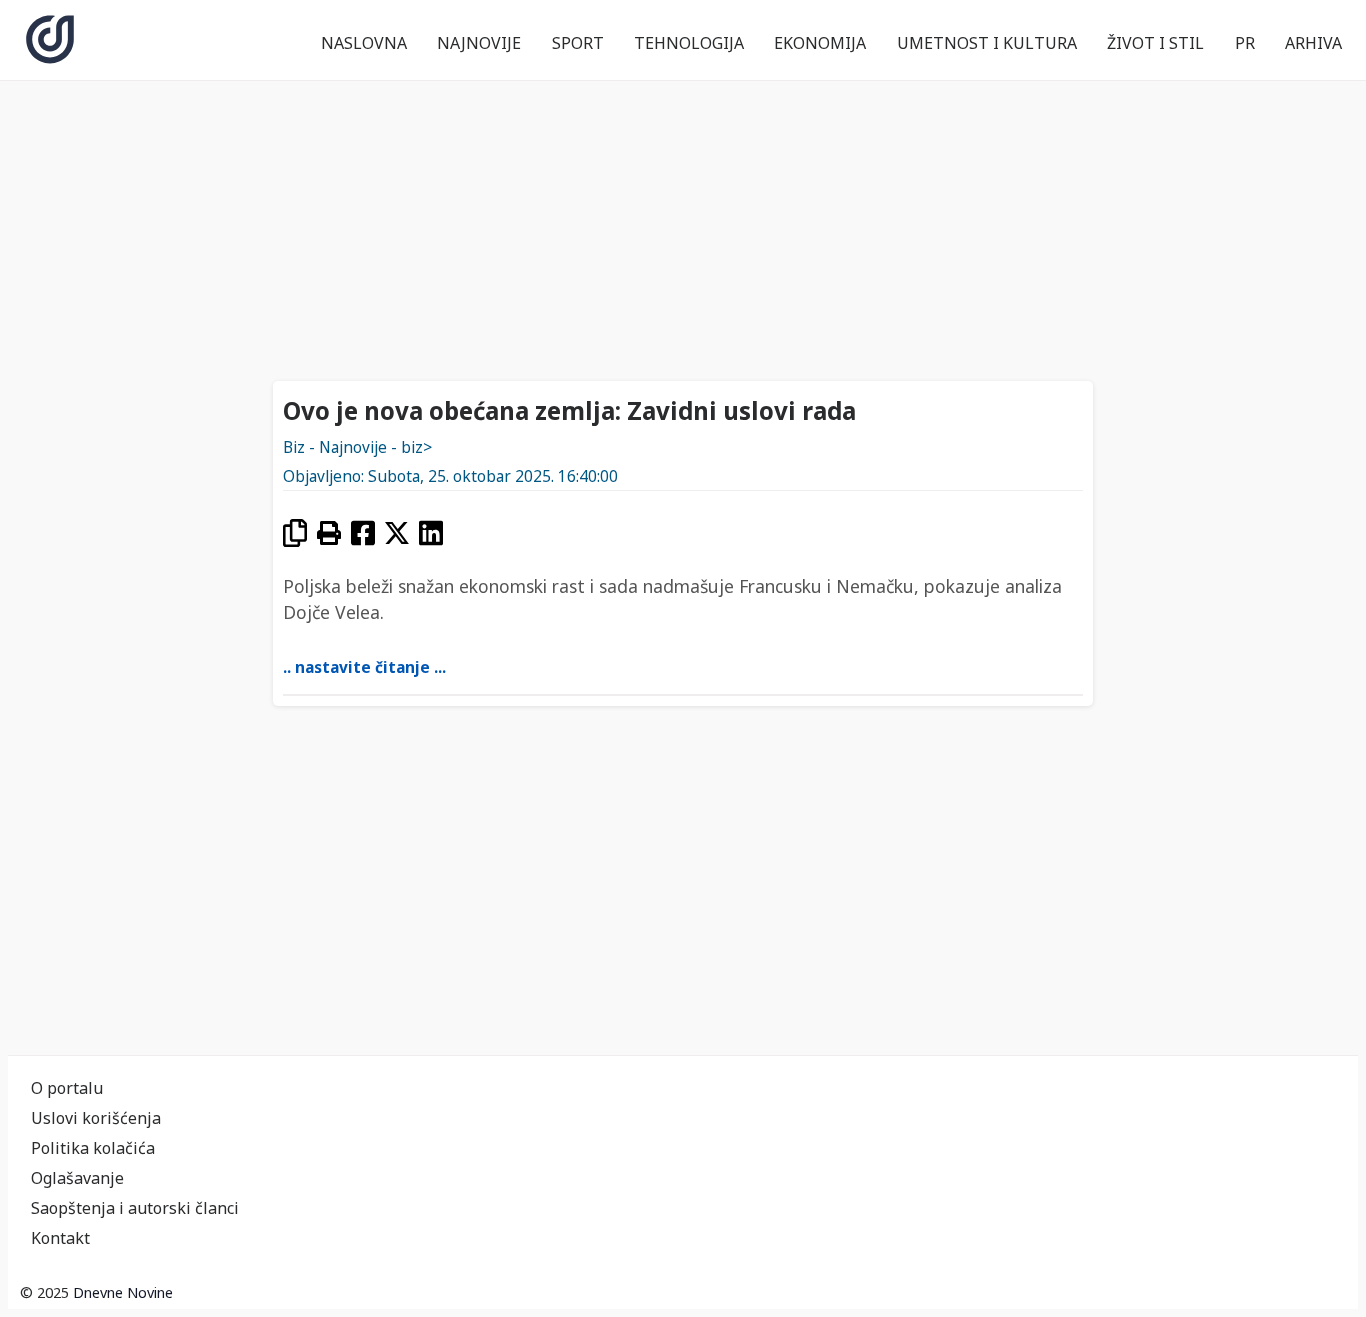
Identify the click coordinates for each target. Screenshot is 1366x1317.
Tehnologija (689, 43)
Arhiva (1313, 43)
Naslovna (364, 43)
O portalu (67, 1088)
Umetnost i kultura (987, 43)
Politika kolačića (93, 1148)
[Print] (329, 532)
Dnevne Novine (123, 1292)
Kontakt (60, 1238)
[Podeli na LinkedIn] (431, 532)
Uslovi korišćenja (96, 1118)
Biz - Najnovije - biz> (357, 447)
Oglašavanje (77, 1178)
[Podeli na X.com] (397, 532)
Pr (1245, 43)
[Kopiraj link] (295, 532)
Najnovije (479, 43)
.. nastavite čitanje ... (364, 667)
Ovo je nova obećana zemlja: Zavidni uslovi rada (569, 410)
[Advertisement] (683, 228)
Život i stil (1155, 43)
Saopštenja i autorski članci (135, 1208)
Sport (578, 43)
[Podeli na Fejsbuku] (363, 532)
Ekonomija (820, 43)
